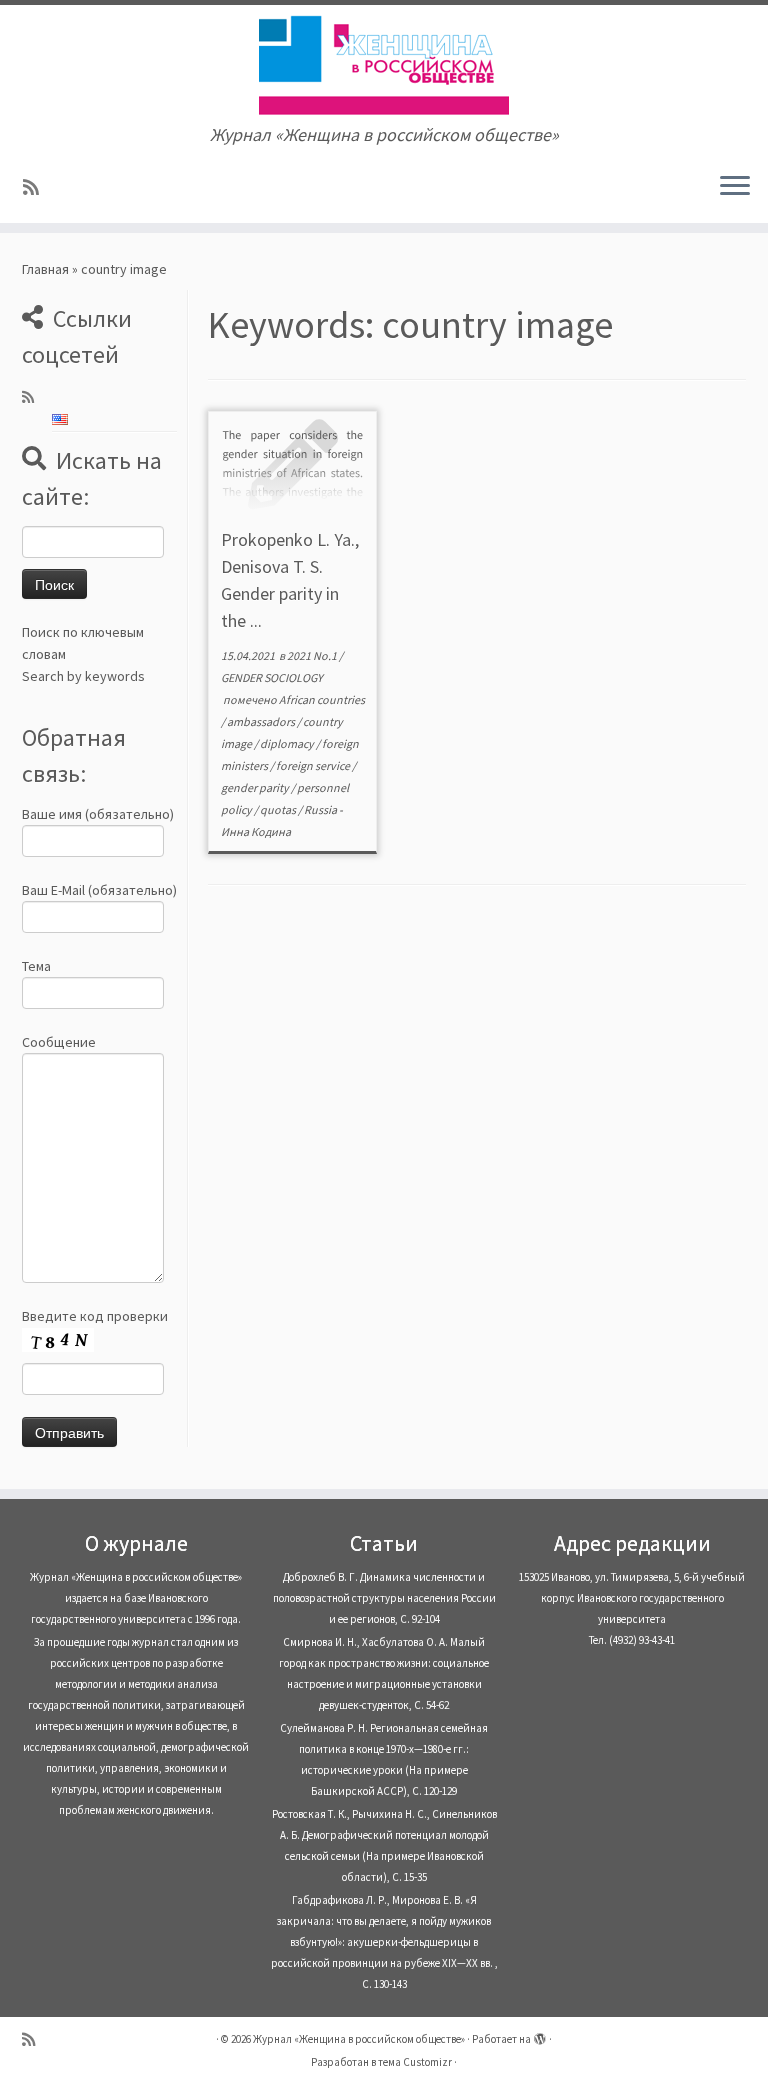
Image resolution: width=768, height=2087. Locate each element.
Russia (321, 809)
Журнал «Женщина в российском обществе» (359, 2039)
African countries (322, 699)
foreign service (314, 765)
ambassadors (262, 721)
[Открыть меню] (735, 187)
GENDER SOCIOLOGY (272, 677)
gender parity (256, 787)
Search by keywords (83, 676)
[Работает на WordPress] (540, 2035)
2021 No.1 (313, 655)
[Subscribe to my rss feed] (37, 187)
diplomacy (288, 743)
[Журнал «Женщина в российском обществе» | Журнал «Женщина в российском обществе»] (384, 65)
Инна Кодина (256, 831)
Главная (45, 269)
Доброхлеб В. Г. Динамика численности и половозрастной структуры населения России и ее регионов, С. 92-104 (384, 1598)
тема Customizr (415, 2062)
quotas (279, 809)
